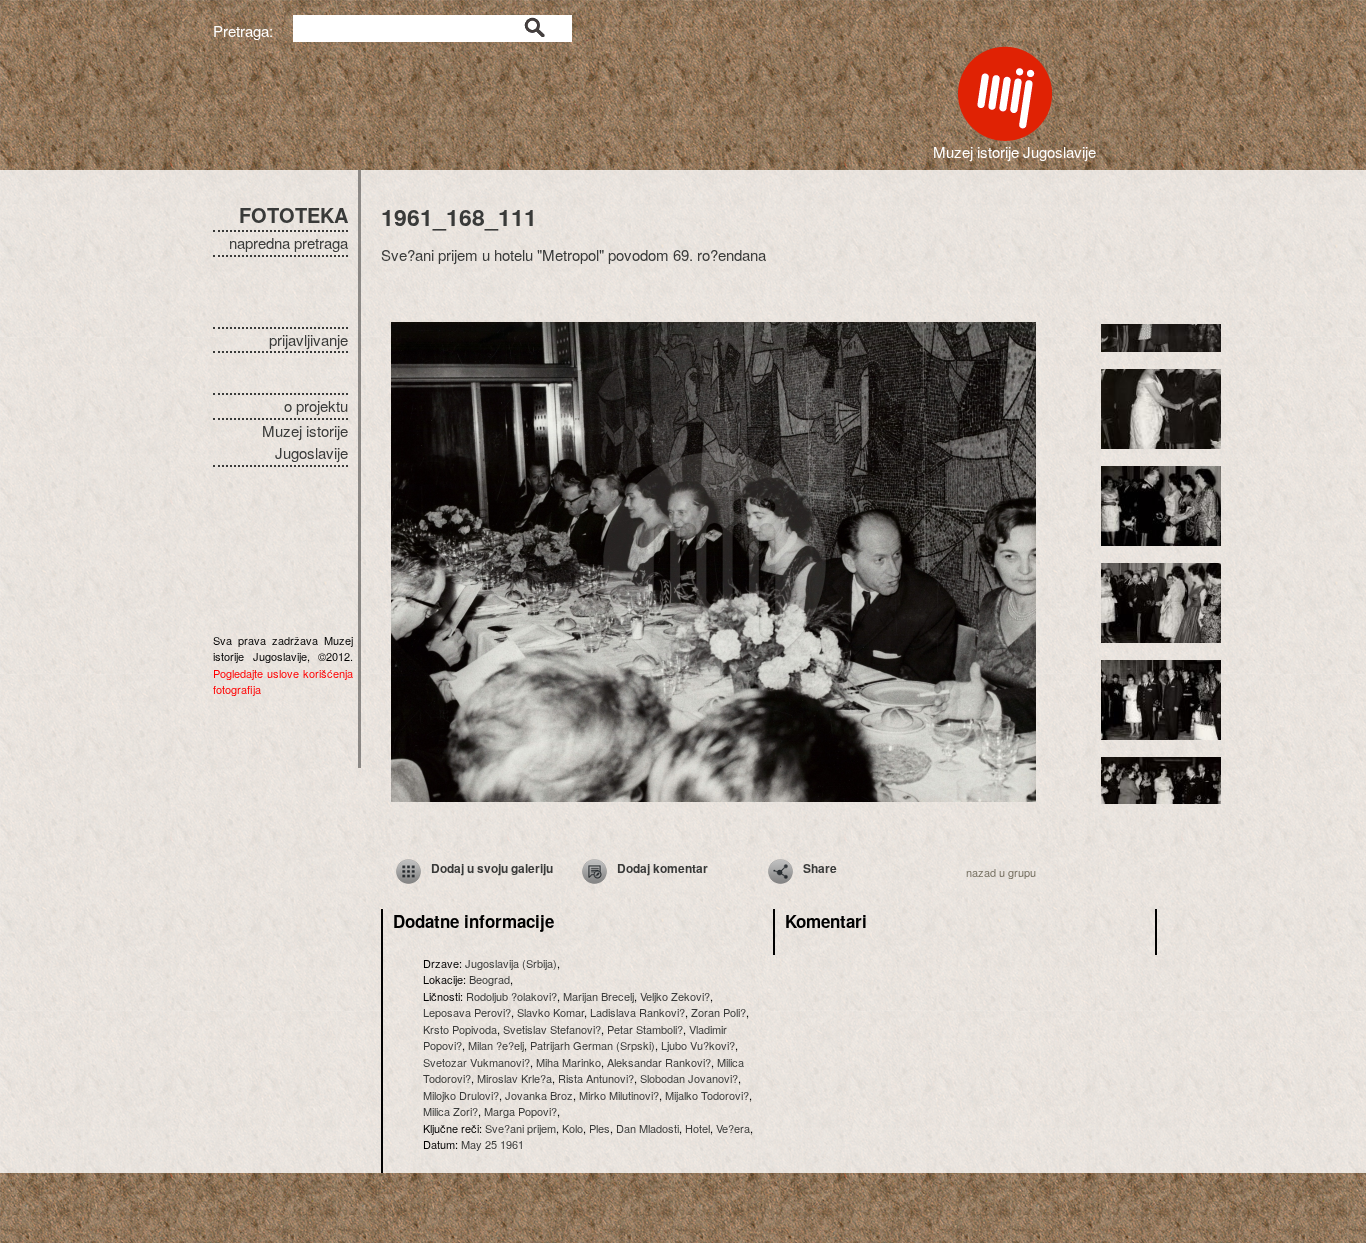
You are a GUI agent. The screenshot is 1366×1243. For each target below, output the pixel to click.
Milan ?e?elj (496, 1045)
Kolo (572, 1128)
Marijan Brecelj (598, 996)
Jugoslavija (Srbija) (511, 963)
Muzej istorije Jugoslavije (305, 442)
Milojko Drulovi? (461, 1095)
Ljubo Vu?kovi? (698, 1045)
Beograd (489, 979)
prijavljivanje (308, 339)
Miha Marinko (568, 1062)
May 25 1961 (492, 1144)
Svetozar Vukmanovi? (476, 1062)
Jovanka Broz (539, 1095)
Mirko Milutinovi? (619, 1095)
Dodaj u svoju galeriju (492, 868)
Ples (599, 1128)
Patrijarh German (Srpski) (592, 1045)
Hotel (697, 1128)
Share (820, 868)
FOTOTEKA (293, 214)
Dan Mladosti (647, 1128)
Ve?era (733, 1128)
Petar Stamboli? (645, 1029)
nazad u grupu (1001, 872)
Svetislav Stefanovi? (552, 1029)
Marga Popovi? (520, 1111)
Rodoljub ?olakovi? (511, 996)
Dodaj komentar (662, 868)
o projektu (316, 405)
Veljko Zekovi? (675, 996)
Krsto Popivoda (460, 1029)
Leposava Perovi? (467, 1012)
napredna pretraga (288, 242)
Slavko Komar (550, 1012)
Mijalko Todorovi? (707, 1095)
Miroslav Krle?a (514, 1078)
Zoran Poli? (718, 1012)
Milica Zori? (450, 1111)
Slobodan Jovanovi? (689, 1078)
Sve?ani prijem (520, 1128)
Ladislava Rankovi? (637, 1012)
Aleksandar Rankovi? (659, 1062)
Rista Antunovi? (596, 1078)
